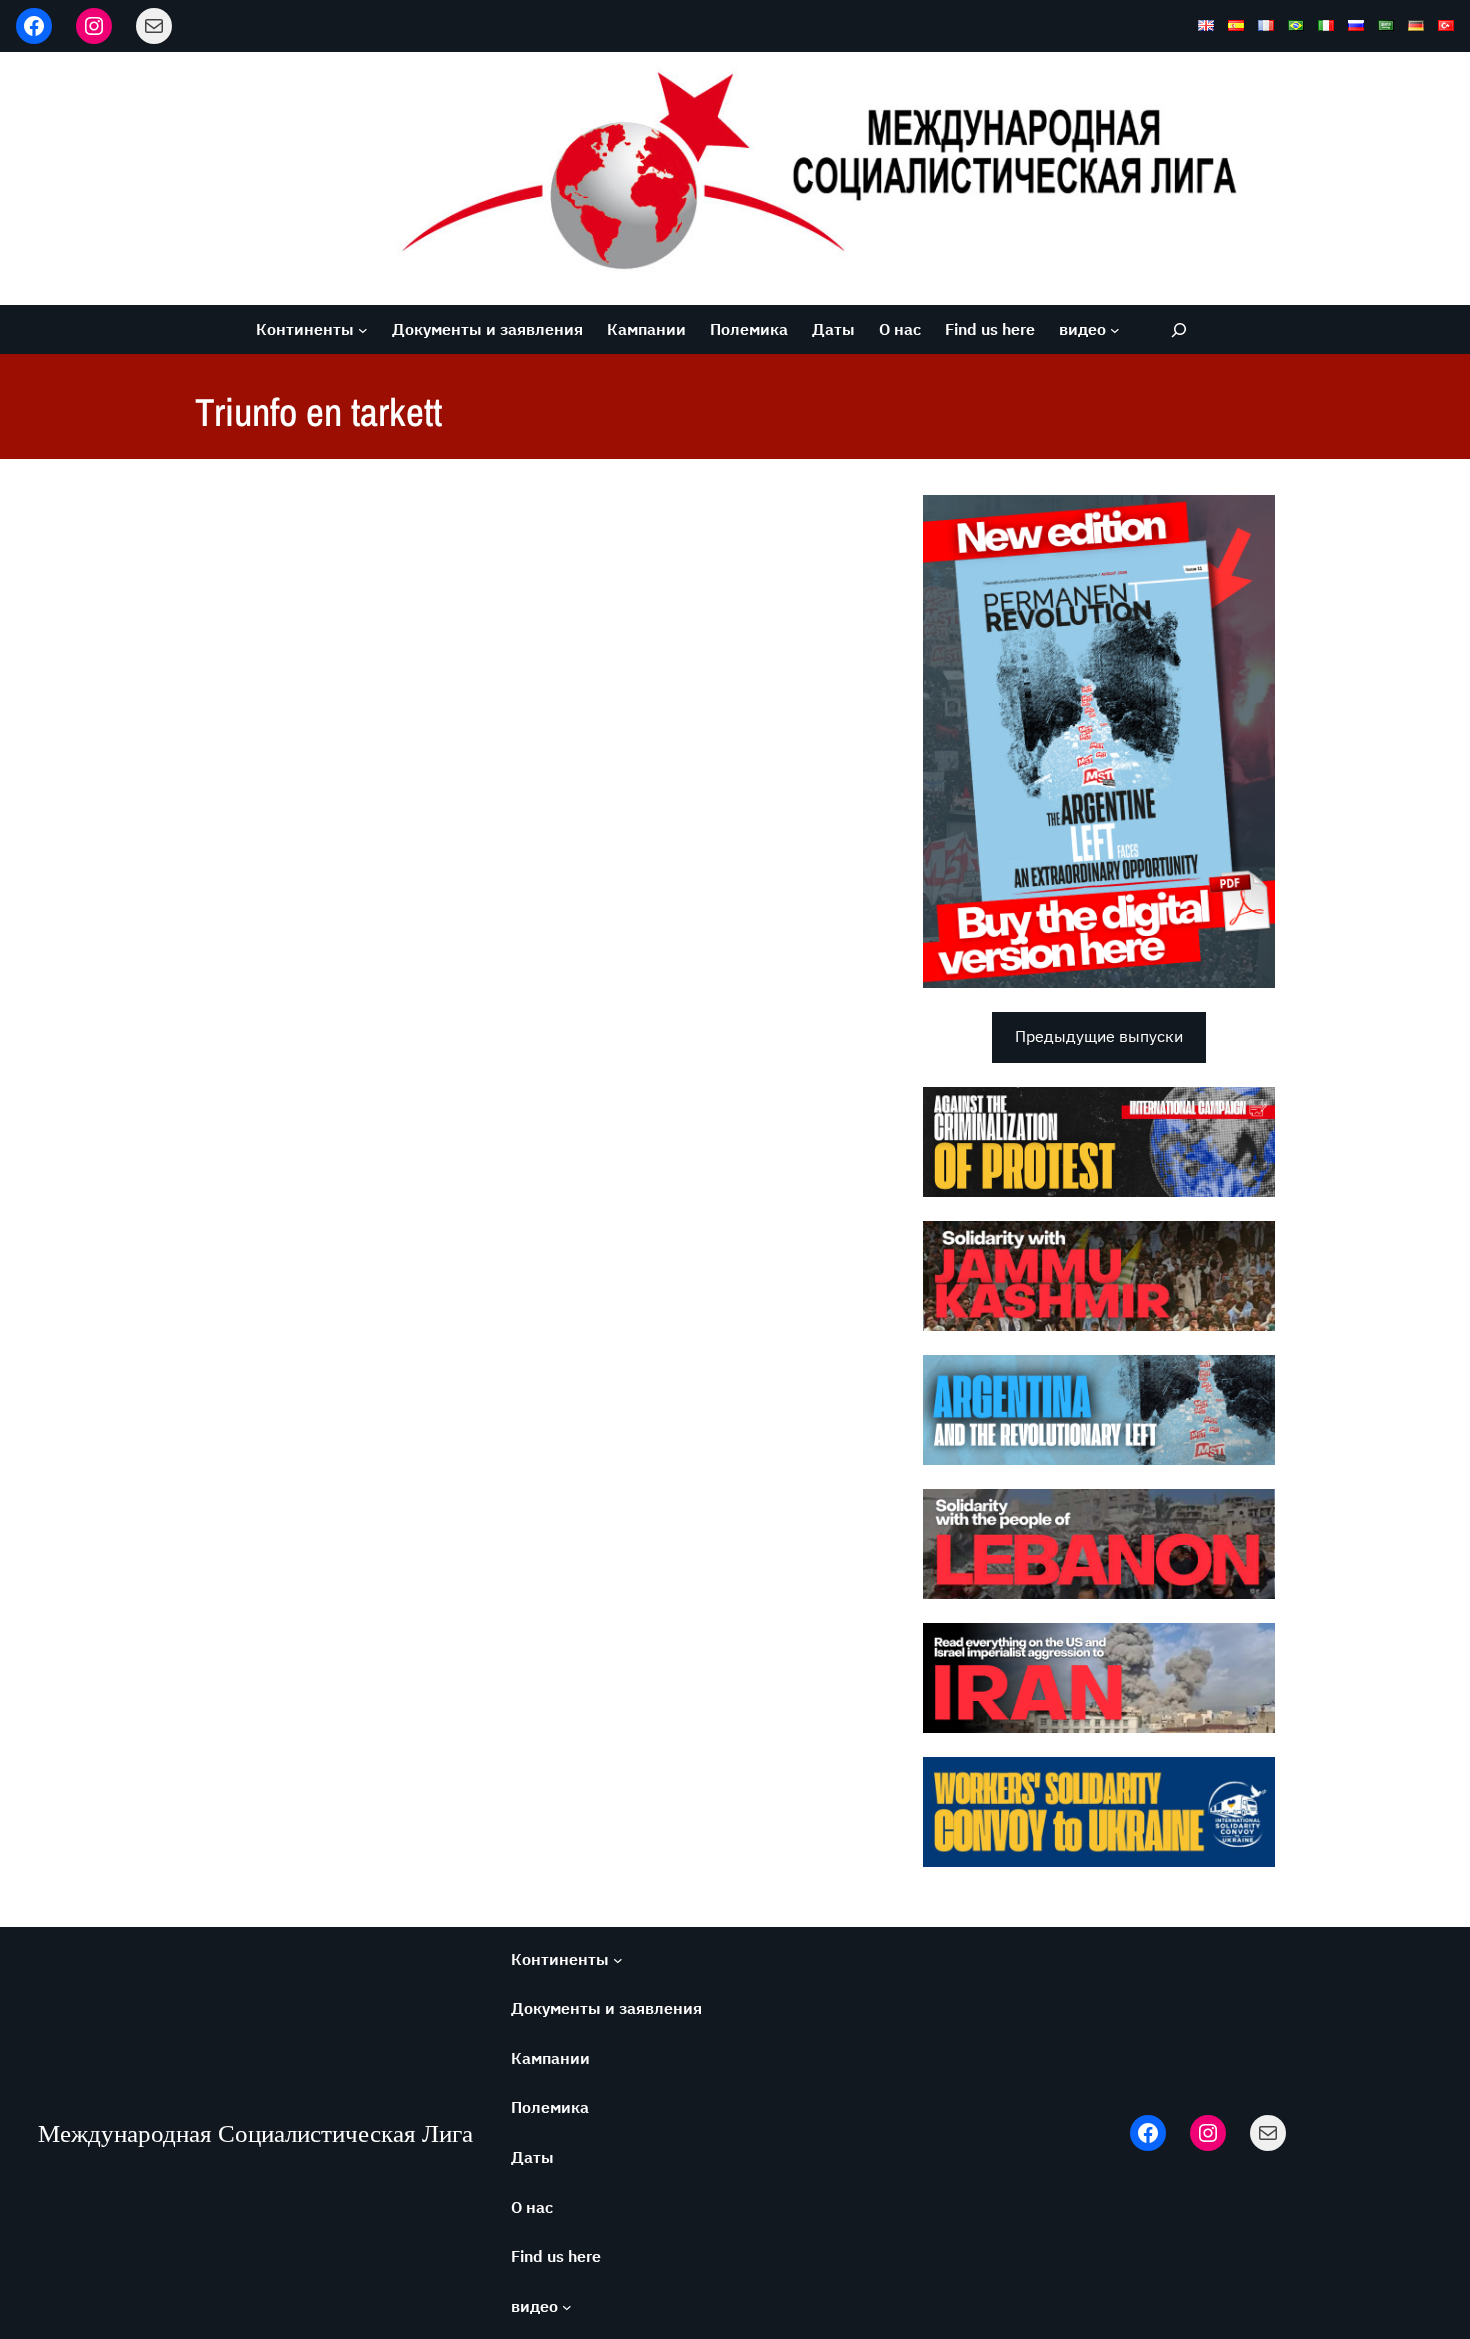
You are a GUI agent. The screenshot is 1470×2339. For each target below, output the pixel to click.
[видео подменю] (1115, 330)
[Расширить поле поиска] (1178, 329)
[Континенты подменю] (363, 330)
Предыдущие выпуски (1099, 1036)
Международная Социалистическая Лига (255, 2133)
